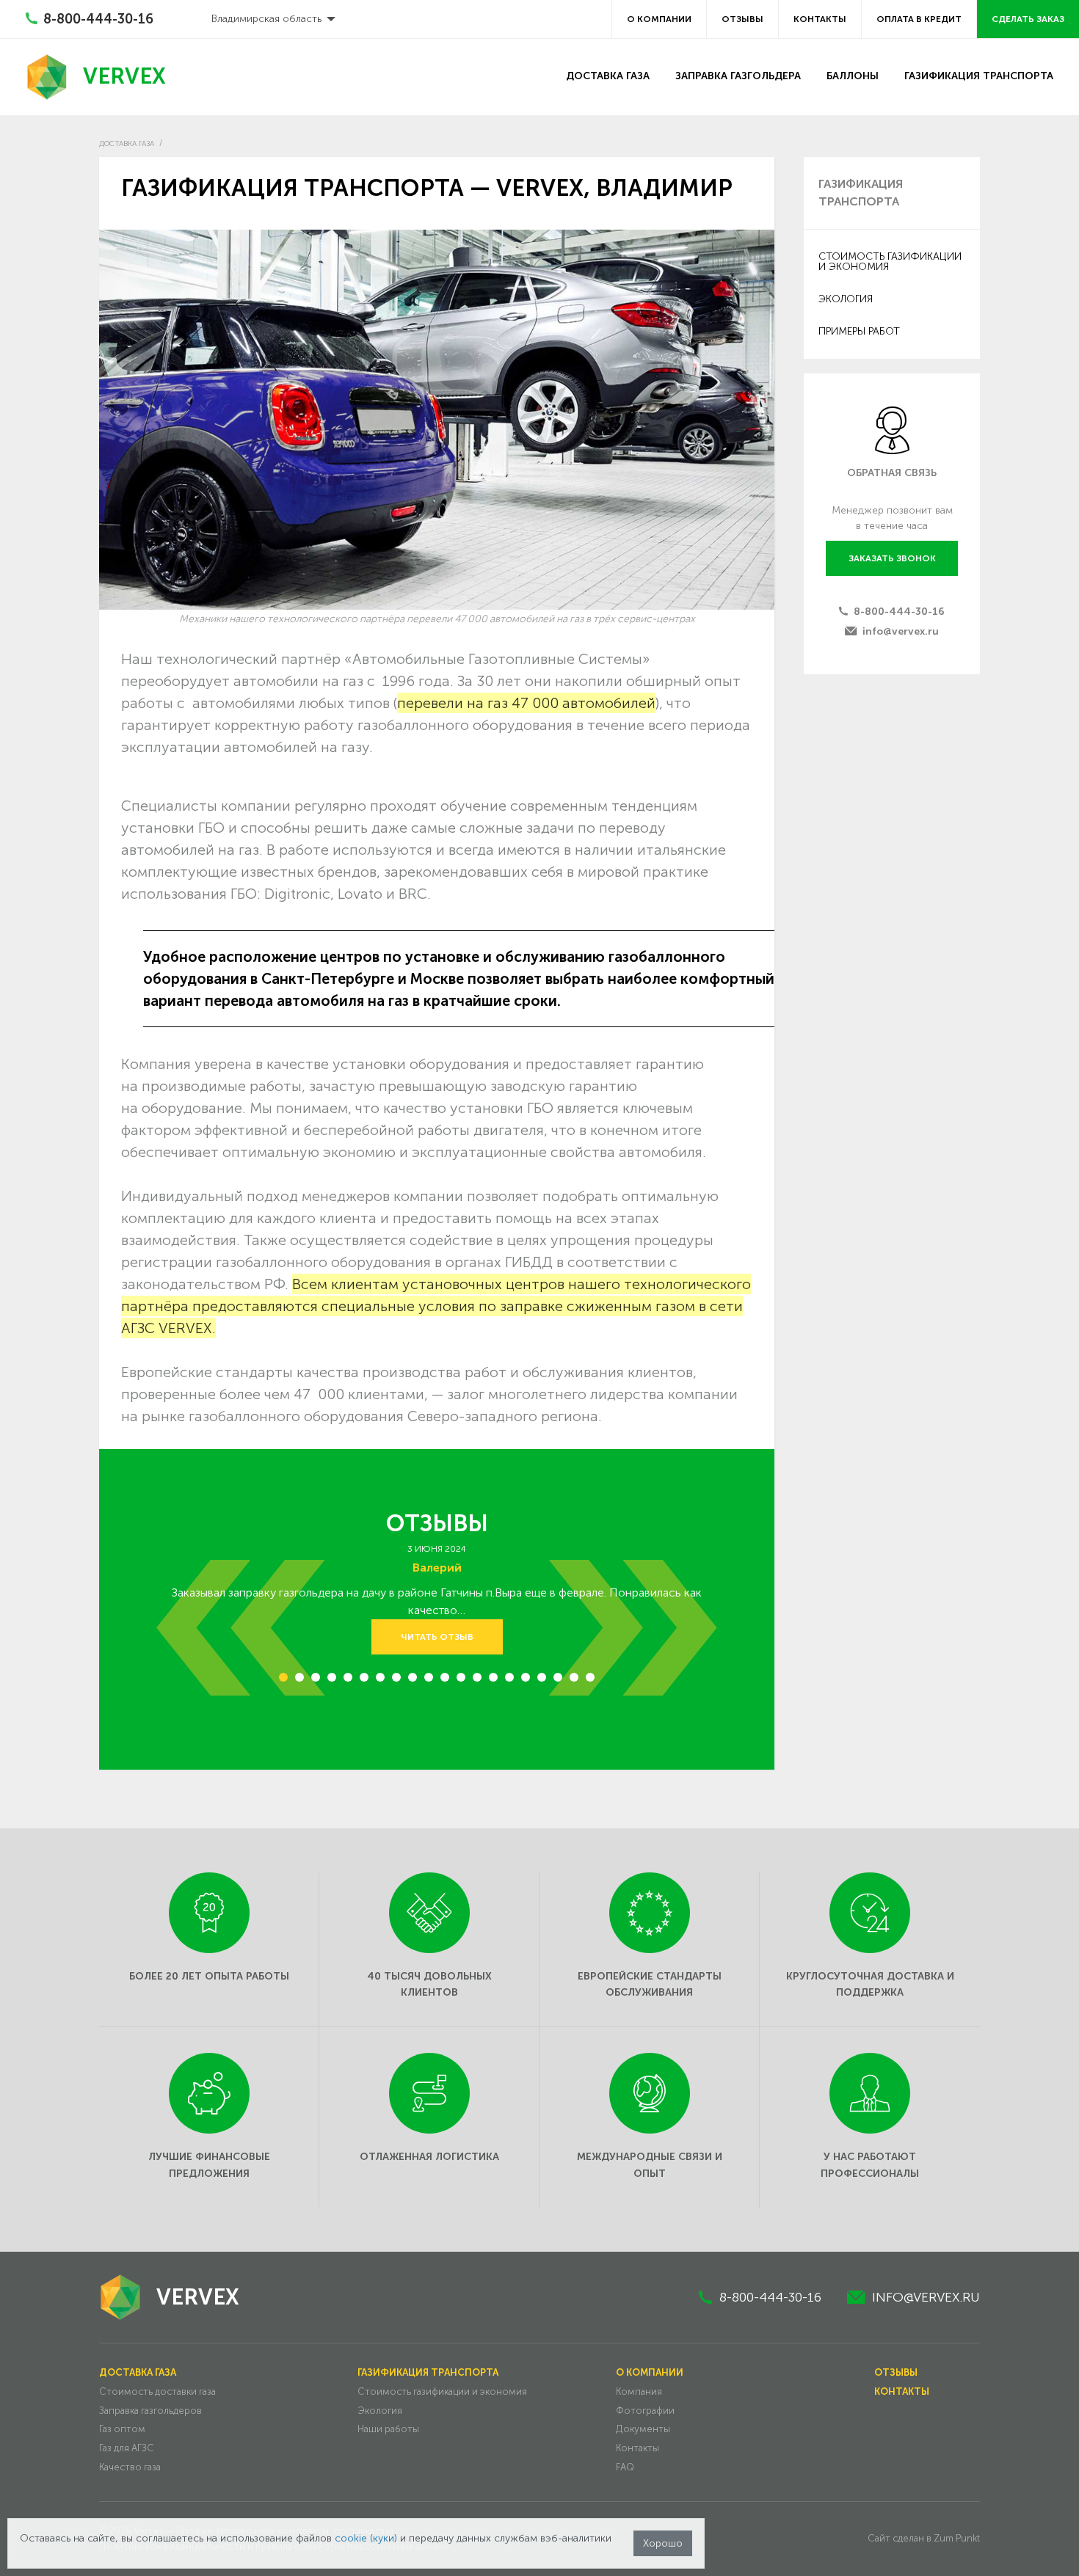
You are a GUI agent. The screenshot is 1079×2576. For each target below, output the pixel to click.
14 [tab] (497, 1684)
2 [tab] (300, 1684)
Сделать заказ (1028, 19)
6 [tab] (364, 1684)
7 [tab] (381, 1684)
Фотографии (645, 2411)
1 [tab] (283, 1684)
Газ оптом (122, 2429)
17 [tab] (545, 1684)
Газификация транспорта (979, 76)
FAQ (625, 2467)
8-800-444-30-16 (899, 612)
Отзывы (742, 19)
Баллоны (853, 76)
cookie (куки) (366, 2538)
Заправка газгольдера (738, 76)
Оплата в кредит (919, 19)
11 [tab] (448, 1684)
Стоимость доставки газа (157, 2391)
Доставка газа (608, 76)
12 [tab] (464, 1684)
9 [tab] (413, 1684)
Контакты (820, 19)
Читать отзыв (437, 1637)
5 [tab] (348, 1684)
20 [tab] (594, 1684)
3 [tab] (316, 1684)
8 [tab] (396, 1684)
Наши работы (388, 2429)
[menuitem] (269, 19)
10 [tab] (432, 1684)
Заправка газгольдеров (150, 2411)
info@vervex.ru (901, 631)
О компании (659, 19)
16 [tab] (529, 1684)
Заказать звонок (892, 558)
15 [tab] (513, 1684)
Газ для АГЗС (127, 2448)
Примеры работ (859, 331)
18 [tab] (562, 1684)
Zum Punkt (957, 2538)
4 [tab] (332, 1684)
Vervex (124, 76)
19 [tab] (577, 1684)
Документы (643, 2429)
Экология (846, 299)
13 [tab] (480, 1684)
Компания (639, 2391)
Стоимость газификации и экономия (890, 262)
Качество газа (130, 2467)
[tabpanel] (437, 1598)
